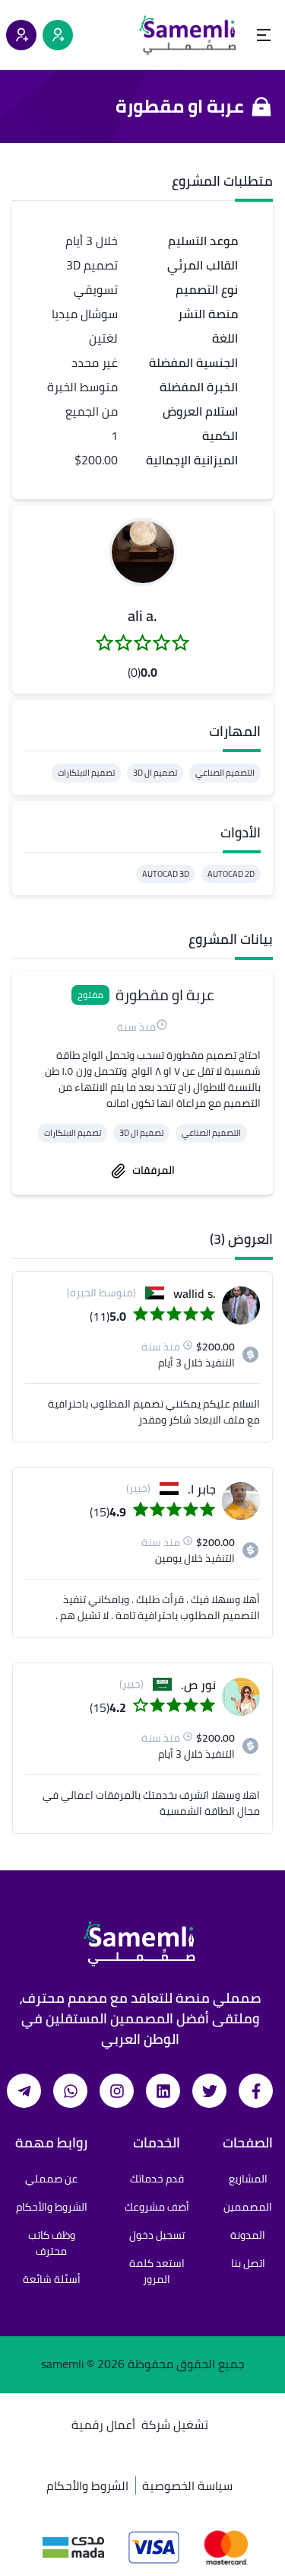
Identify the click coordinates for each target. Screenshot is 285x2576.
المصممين (248, 2207)
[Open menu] (264, 35)
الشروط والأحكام (52, 2207)
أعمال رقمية (103, 2425)
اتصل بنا (248, 2263)
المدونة (248, 2235)
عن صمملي (51, 2179)
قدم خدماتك (157, 2179)
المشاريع (248, 2179)
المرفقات (154, 1170)
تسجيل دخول (157, 2235)
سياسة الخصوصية (187, 2485)
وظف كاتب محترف (52, 2243)
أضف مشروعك (157, 2207)
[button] (143, 552)
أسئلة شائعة (52, 2279)
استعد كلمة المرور (157, 2271)
